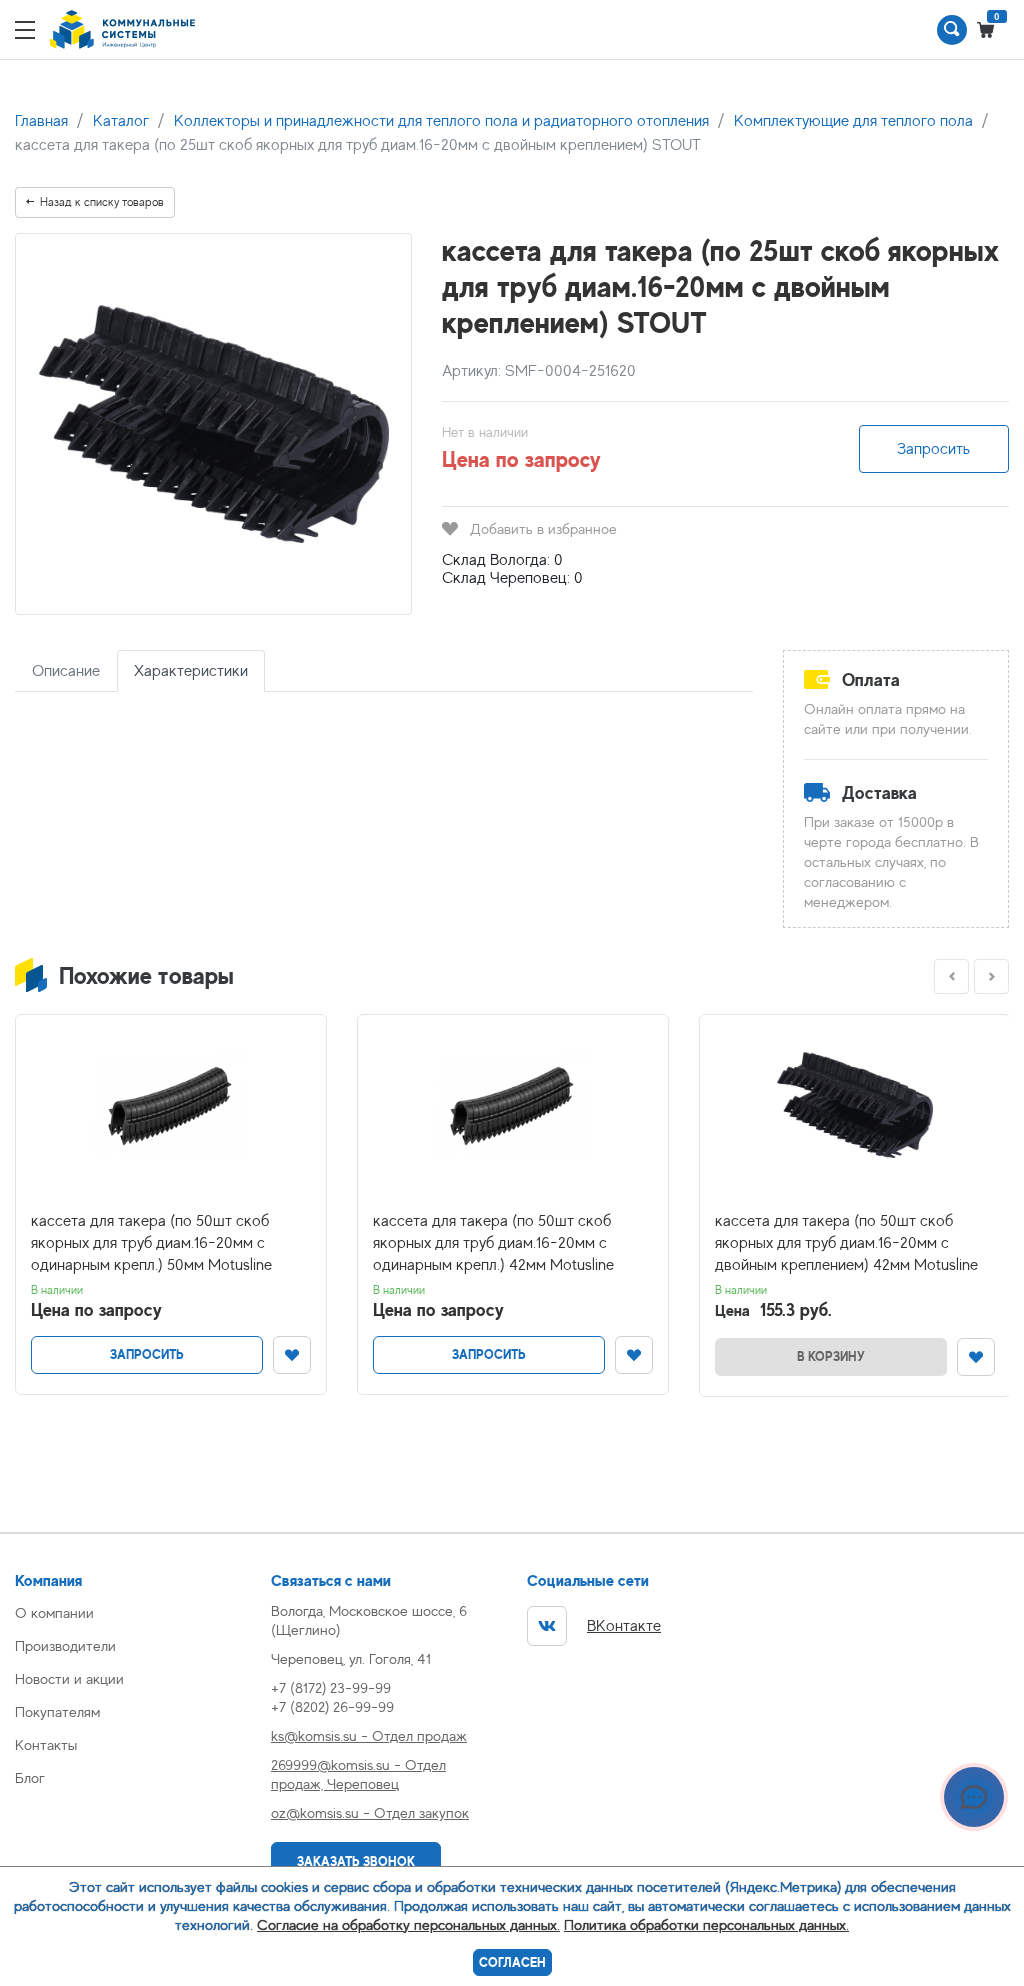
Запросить (933, 449)
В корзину (831, 1356)
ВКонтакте (624, 1626)
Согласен (512, 1962)
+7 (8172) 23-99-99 (331, 1687)
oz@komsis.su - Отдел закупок (370, 1812)
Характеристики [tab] (191, 671)
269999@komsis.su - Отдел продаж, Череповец (358, 1774)
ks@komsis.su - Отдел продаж (369, 1735)
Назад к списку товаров (102, 202)
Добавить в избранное (543, 528)
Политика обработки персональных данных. (706, 1924)
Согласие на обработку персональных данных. (408, 1924)
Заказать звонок (356, 1861)
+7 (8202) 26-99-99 (332, 1706)
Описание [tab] (66, 671)
